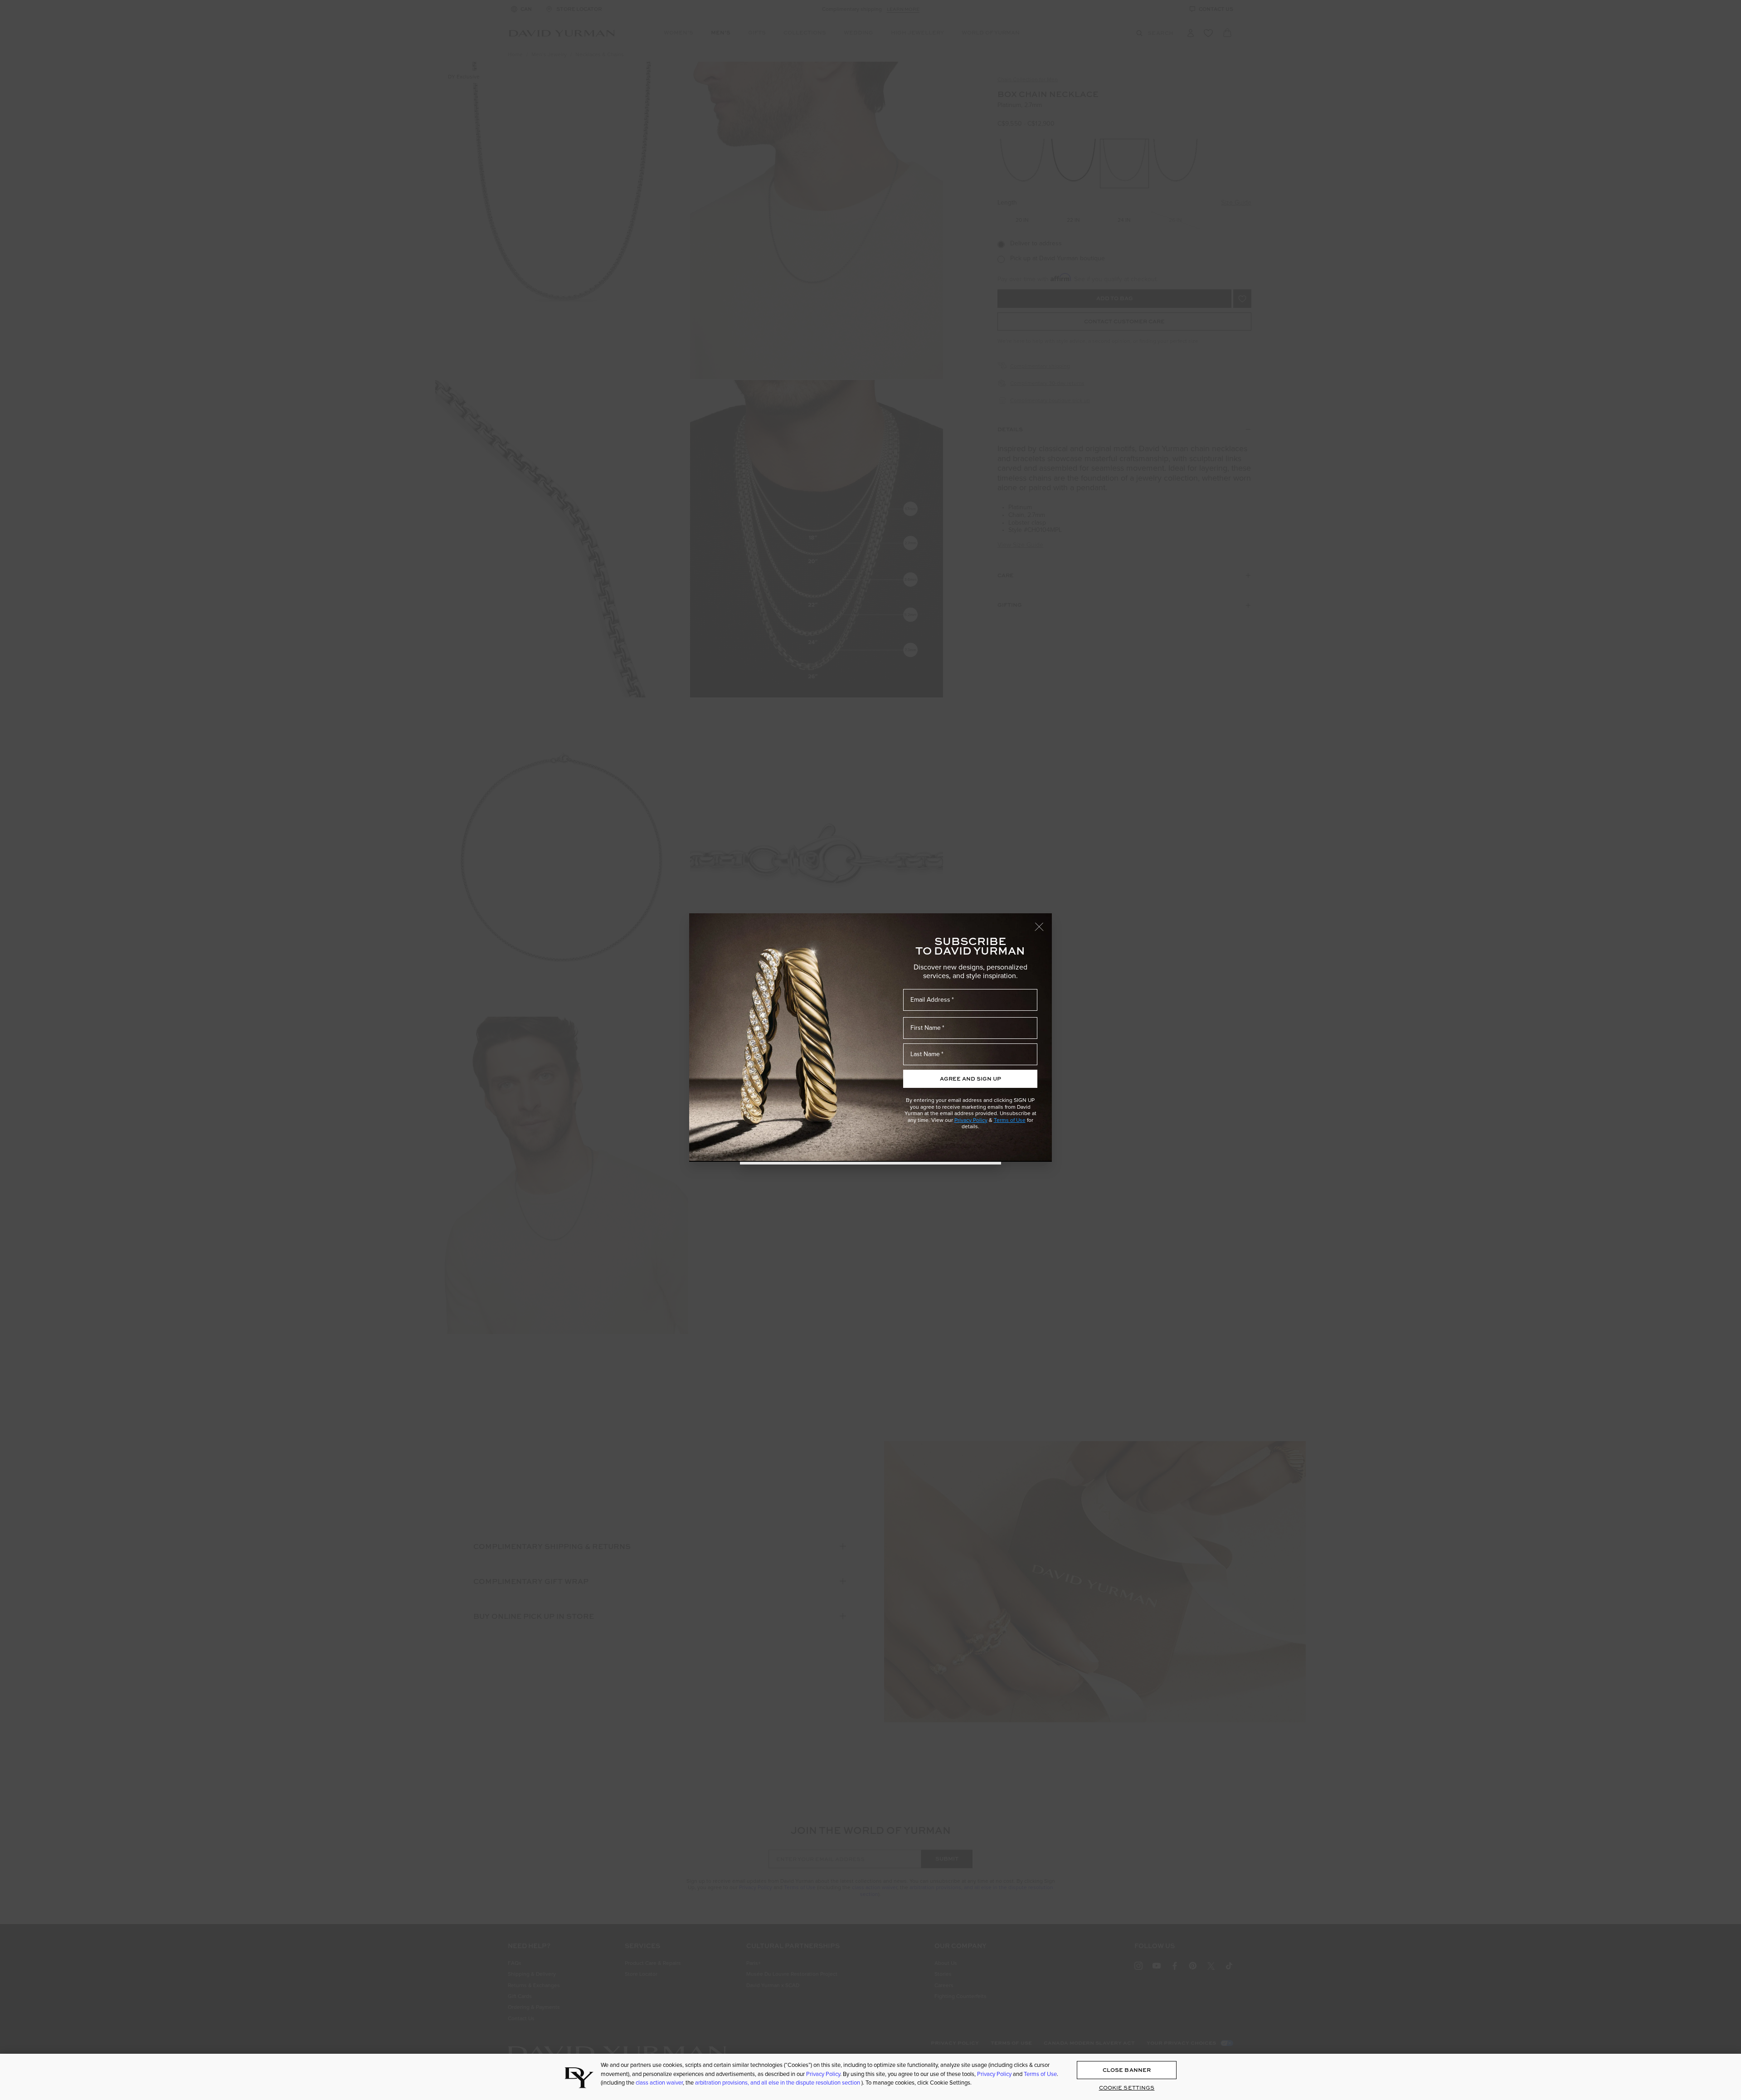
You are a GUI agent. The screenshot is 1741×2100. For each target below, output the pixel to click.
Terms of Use (1010, 1120)
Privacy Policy (971, 1120)
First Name (926, 1028)
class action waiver (659, 2083)
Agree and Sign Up (970, 1079)
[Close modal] (1043, 922)
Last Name (925, 1054)
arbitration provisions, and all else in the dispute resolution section (778, 2083)
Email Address (930, 1000)
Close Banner (1127, 2070)
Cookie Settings (1127, 2088)
